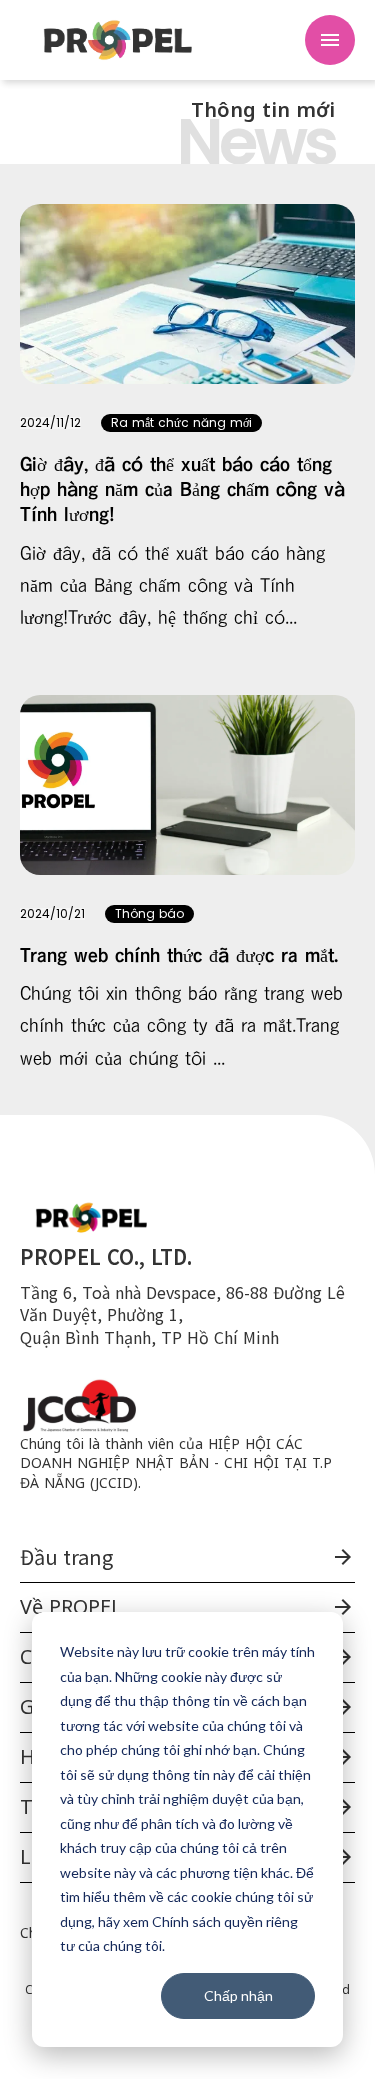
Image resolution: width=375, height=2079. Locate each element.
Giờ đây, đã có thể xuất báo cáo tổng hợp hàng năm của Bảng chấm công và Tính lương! (182, 490)
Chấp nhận (238, 1995)
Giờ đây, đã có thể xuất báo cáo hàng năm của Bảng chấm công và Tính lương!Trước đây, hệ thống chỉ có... (172, 586)
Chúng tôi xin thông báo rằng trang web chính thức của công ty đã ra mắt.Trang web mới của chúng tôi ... (181, 1026)
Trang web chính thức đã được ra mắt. (179, 955)
